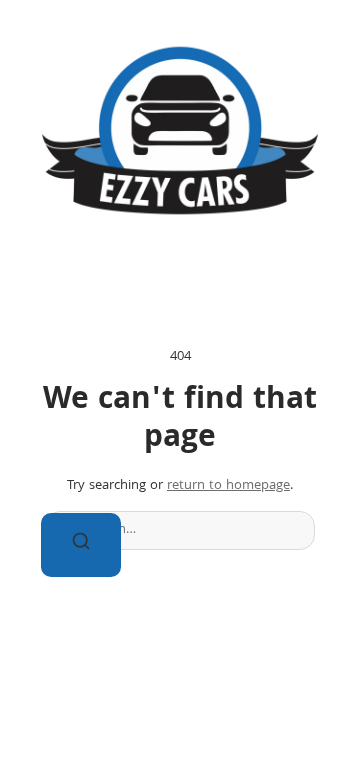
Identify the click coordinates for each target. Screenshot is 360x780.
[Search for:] (180, 530)
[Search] (81, 545)
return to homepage (228, 486)
